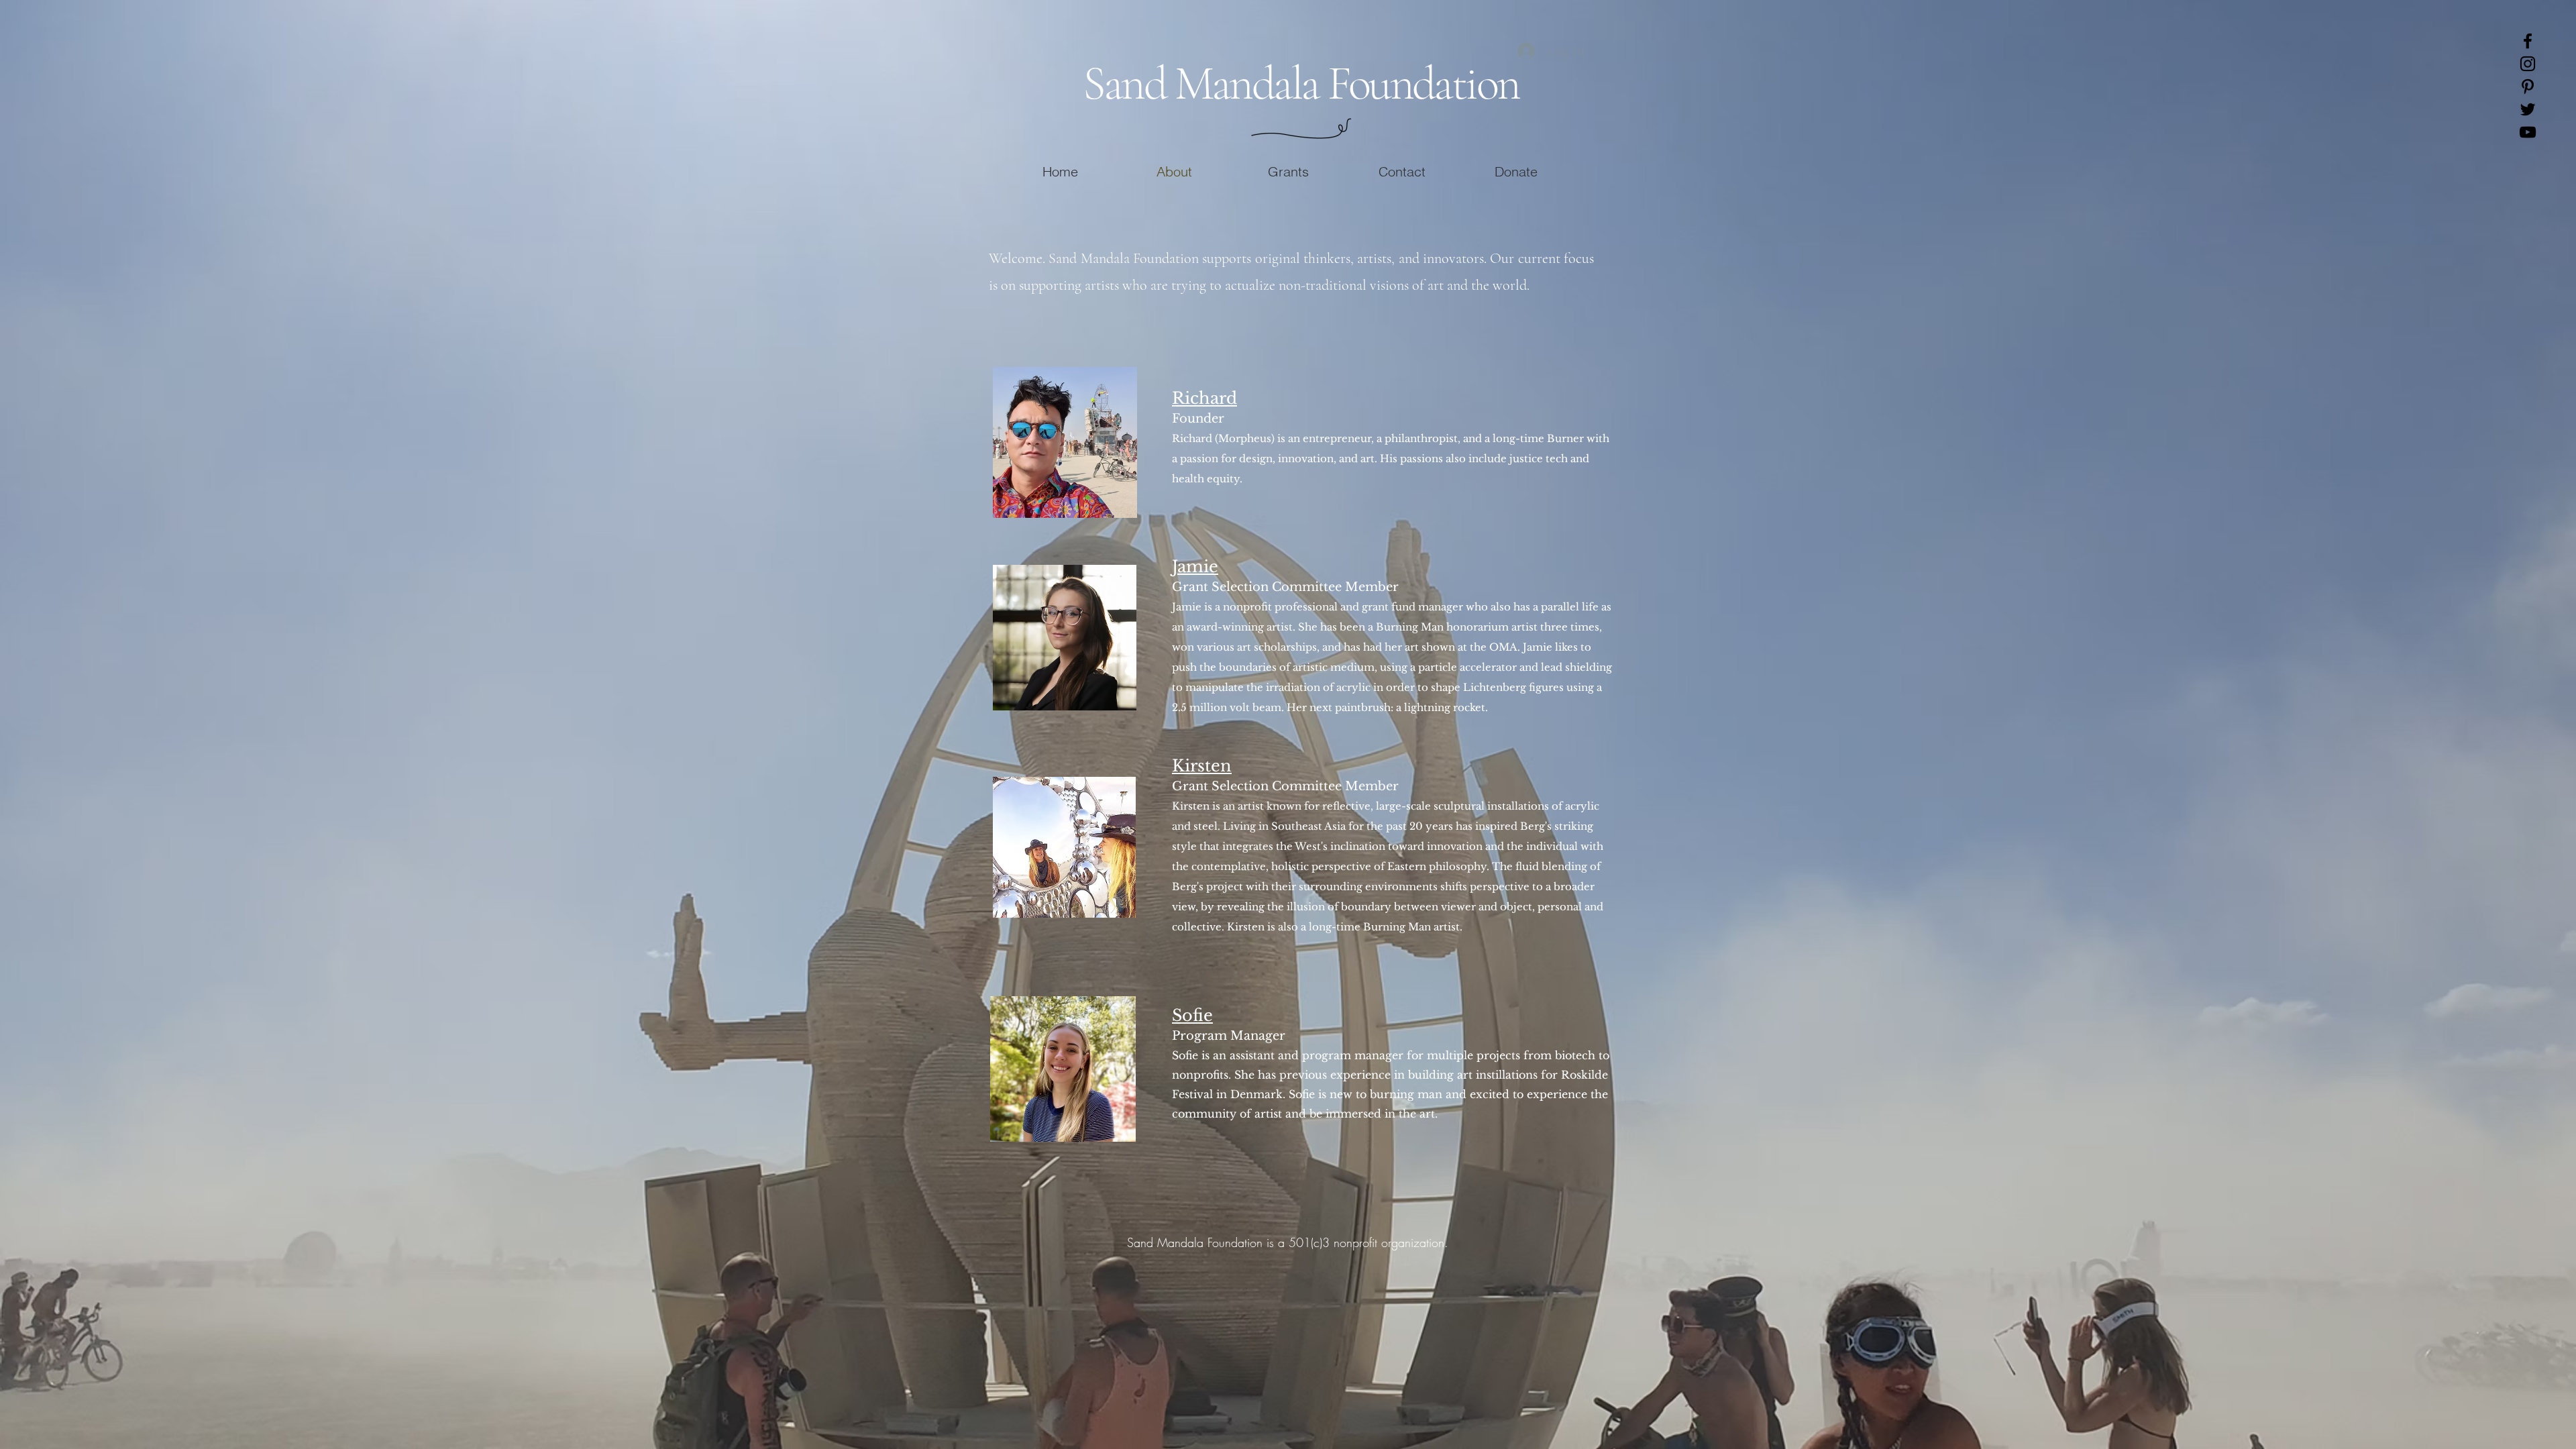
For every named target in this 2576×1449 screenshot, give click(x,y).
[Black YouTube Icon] (2528, 132)
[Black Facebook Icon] (2528, 41)
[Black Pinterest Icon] (2528, 87)
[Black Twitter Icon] (2528, 109)
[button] (1288, 170)
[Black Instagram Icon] (2528, 64)
